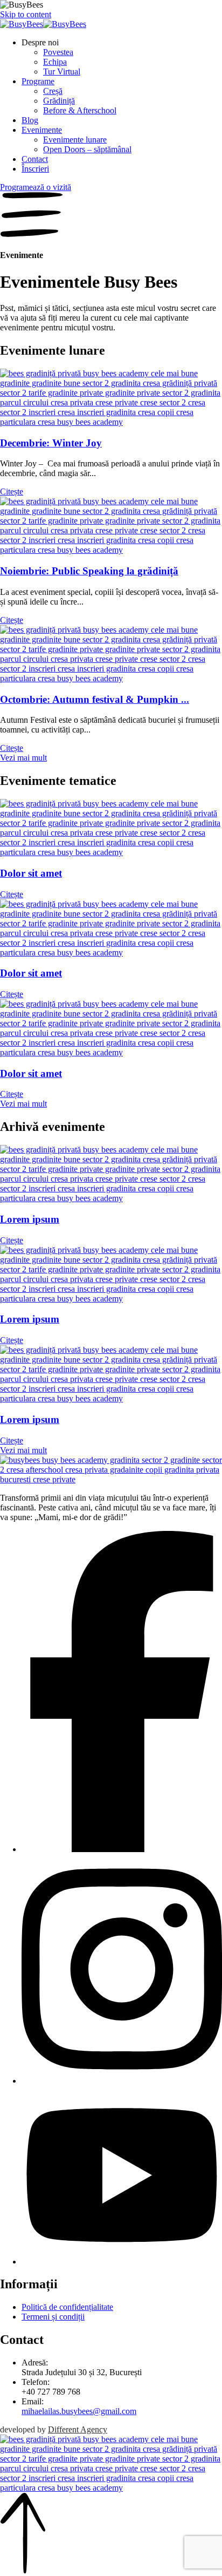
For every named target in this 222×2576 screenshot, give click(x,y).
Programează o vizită (36, 187)
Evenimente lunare (75, 140)
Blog (30, 120)
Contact (35, 159)
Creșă (53, 91)
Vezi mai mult (23, 758)
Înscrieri (35, 169)
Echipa (55, 62)
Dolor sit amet (31, 873)
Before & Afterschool (80, 110)
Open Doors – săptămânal (87, 149)
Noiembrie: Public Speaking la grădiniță (89, 571)
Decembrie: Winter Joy (51, 443)
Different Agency (78, 2429)
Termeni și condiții (53, 2317)
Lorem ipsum (30, 1219)
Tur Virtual (62, 72)
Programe (38, 81)
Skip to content (26, 14)
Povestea (58, 52)
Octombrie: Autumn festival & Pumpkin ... (95, 699)
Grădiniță (59, 101)
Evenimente (42, 130)
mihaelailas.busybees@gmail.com (79, 2411)
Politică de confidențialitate (67, 2307)
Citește (12, 492)
